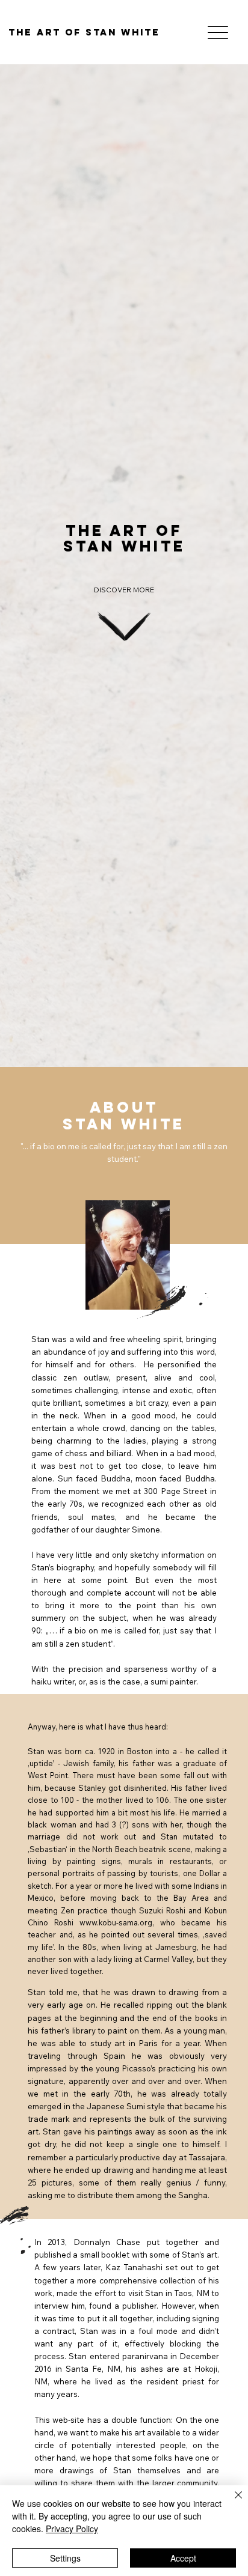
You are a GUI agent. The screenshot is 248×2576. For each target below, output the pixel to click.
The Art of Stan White (84, 32)
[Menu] (218, 32)
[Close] (231, 2502)
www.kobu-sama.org (116, 1922)
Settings (65, 2558)
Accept (183, 2558)
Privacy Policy (72, 2529)
